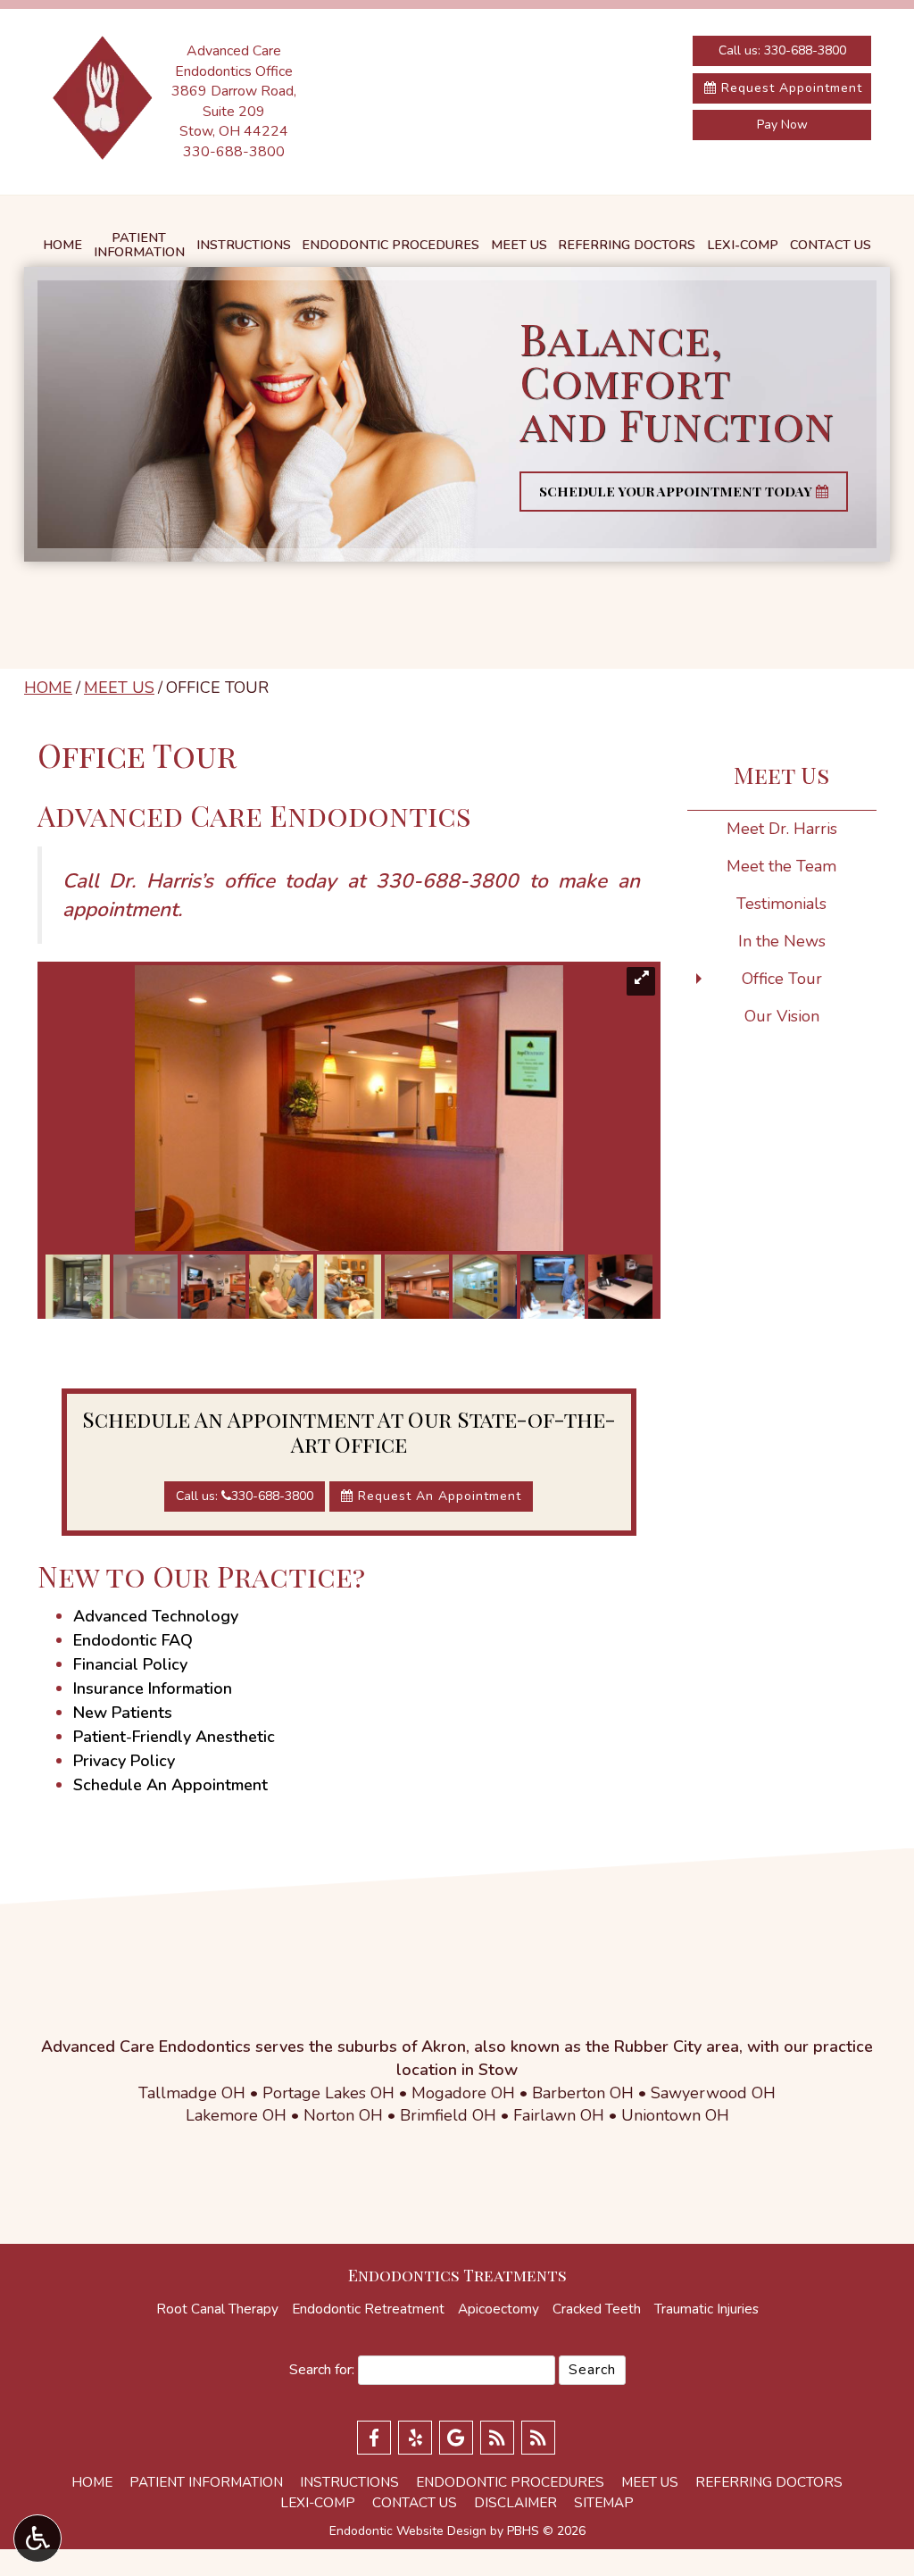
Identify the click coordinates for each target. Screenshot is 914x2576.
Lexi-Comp (743, 245)
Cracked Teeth (597, 2309)
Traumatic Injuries (706, 2309)
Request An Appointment (437, 1496)
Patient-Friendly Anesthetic (174, 1737)
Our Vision (782, 1016)
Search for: (322, 2370)
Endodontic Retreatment (368, 2309)
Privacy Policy (124, 1761)
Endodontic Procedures (391, 245)
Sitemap (604, 2503)
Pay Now (782, 125)
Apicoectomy (499, 2309)
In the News (782, 941)
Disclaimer (515, 2503)
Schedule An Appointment (170, 1785)
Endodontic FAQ (133, 1640)
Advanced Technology (156, 1616)
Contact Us (831, 245)
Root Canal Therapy (217, 2309)
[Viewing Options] (37, 2538)
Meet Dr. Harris (782, 829)
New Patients (123, 1713)
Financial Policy (130, 1664)
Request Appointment (789, 88)
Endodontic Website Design (408, 2531)
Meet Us (519, 245)
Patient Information (206, 2482)
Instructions (244, 245)
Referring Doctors (627, 245)
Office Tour (782, 979)
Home (62, 245)
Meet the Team (781, 866)
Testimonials (781, 904)
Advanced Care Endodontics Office (234, 61)
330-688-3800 (234, 152)
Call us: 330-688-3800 (782, 50)
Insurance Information (153, 1688)
